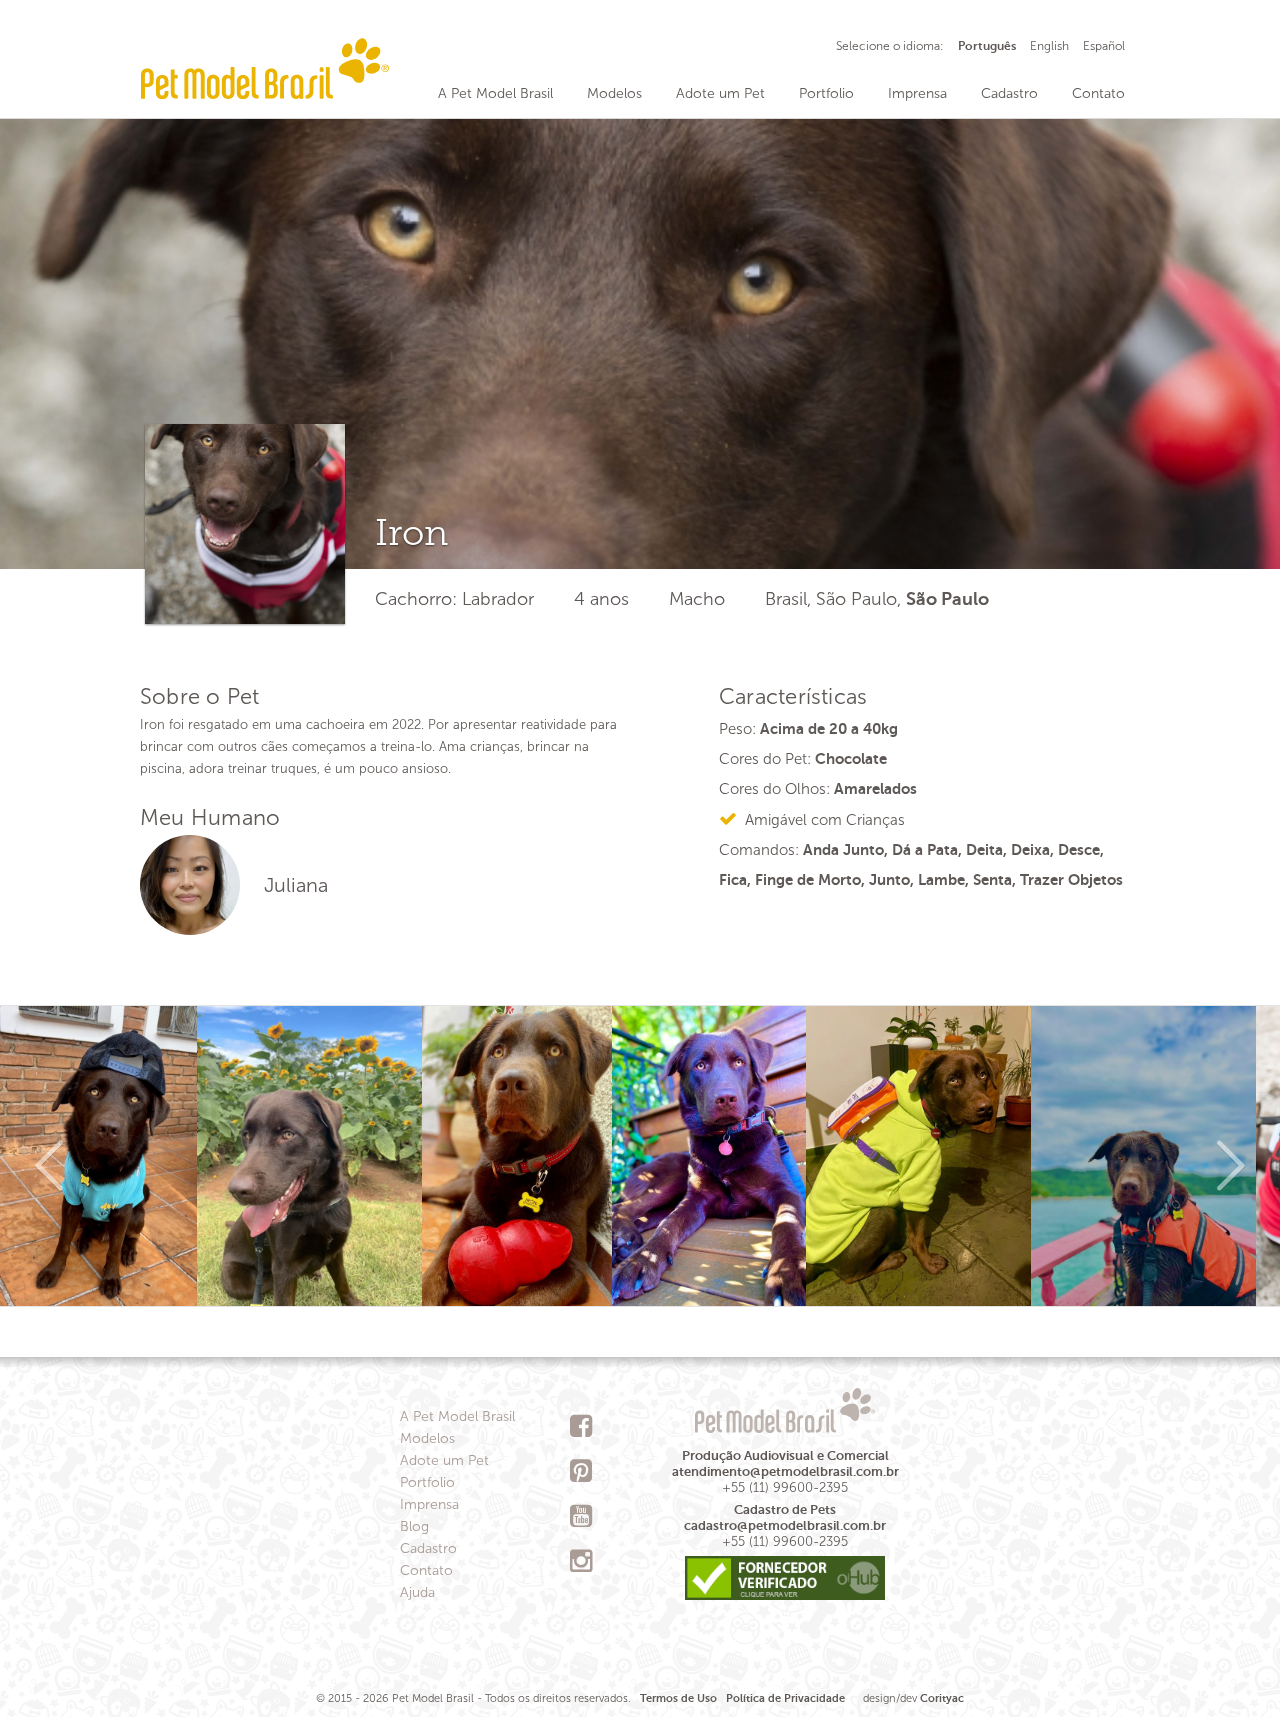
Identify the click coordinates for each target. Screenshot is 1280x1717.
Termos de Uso (678, 1698)
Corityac (942, 1698)
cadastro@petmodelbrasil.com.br (785, 1525)
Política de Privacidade (785, 1698)
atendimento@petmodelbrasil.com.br (785, 1471)
